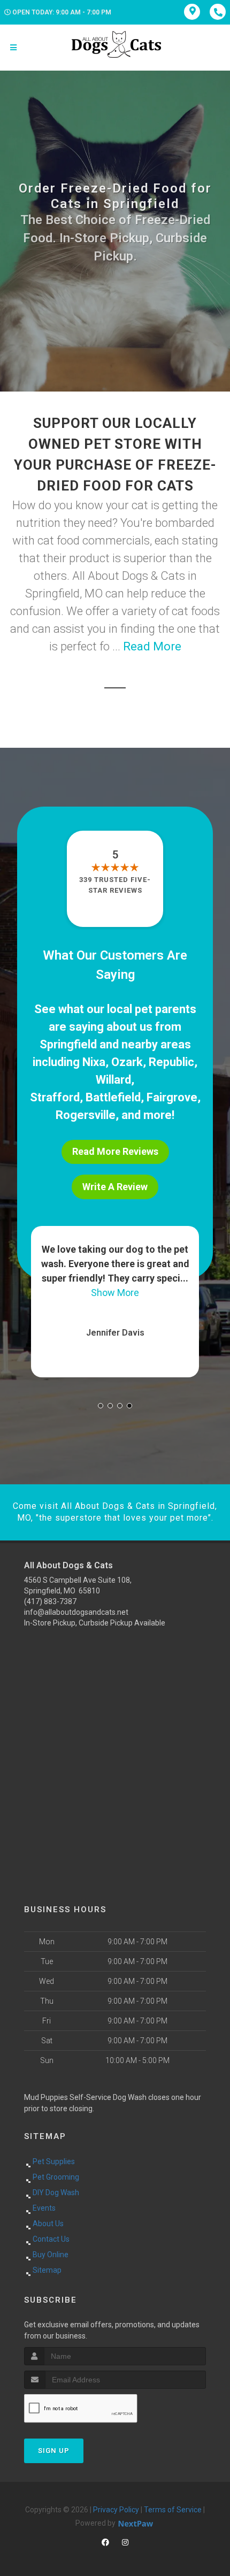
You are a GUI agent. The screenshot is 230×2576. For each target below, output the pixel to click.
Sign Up (54, 2451)
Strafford (55, 1097)
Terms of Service (173, 2510)
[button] (101, 1406)
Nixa (94, 1062)
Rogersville (86, 1115)
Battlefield (113, 1097)
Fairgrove (172, 1097)
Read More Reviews (115, 1151)
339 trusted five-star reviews (115, 885)
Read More (152, 646)
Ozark (127, 1062)
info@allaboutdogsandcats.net (76, 1612)
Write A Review (115, 1187)
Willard (113, 1080)
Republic (171, 1062)
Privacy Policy (116, 2510)
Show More (163, 1293)
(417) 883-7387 (50, 1601)
